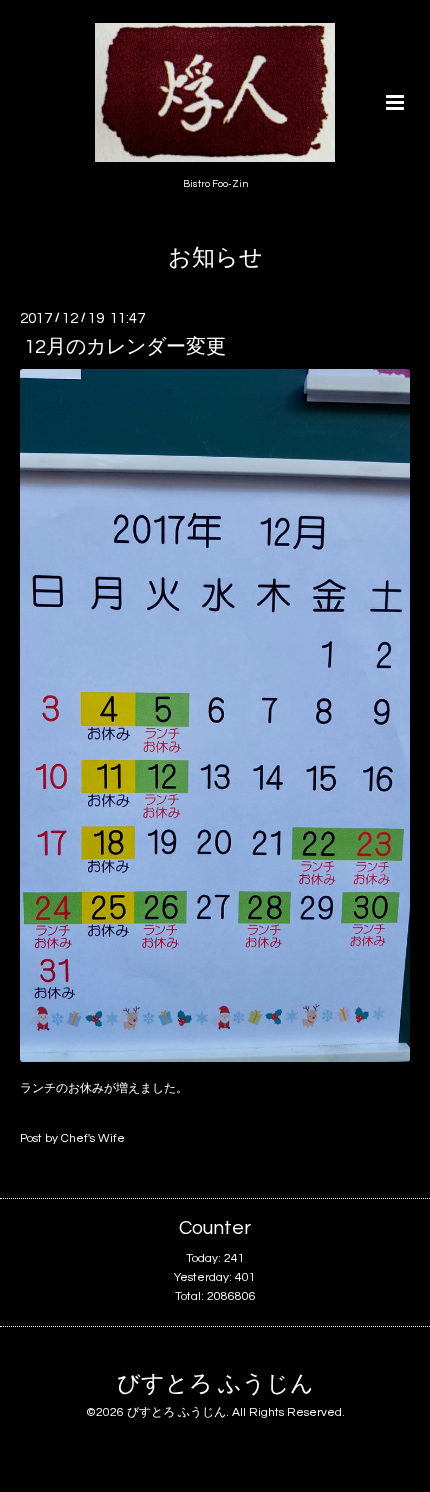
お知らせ (215, 258)
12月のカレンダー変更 (125, 347)
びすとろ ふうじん (215, 1384)
